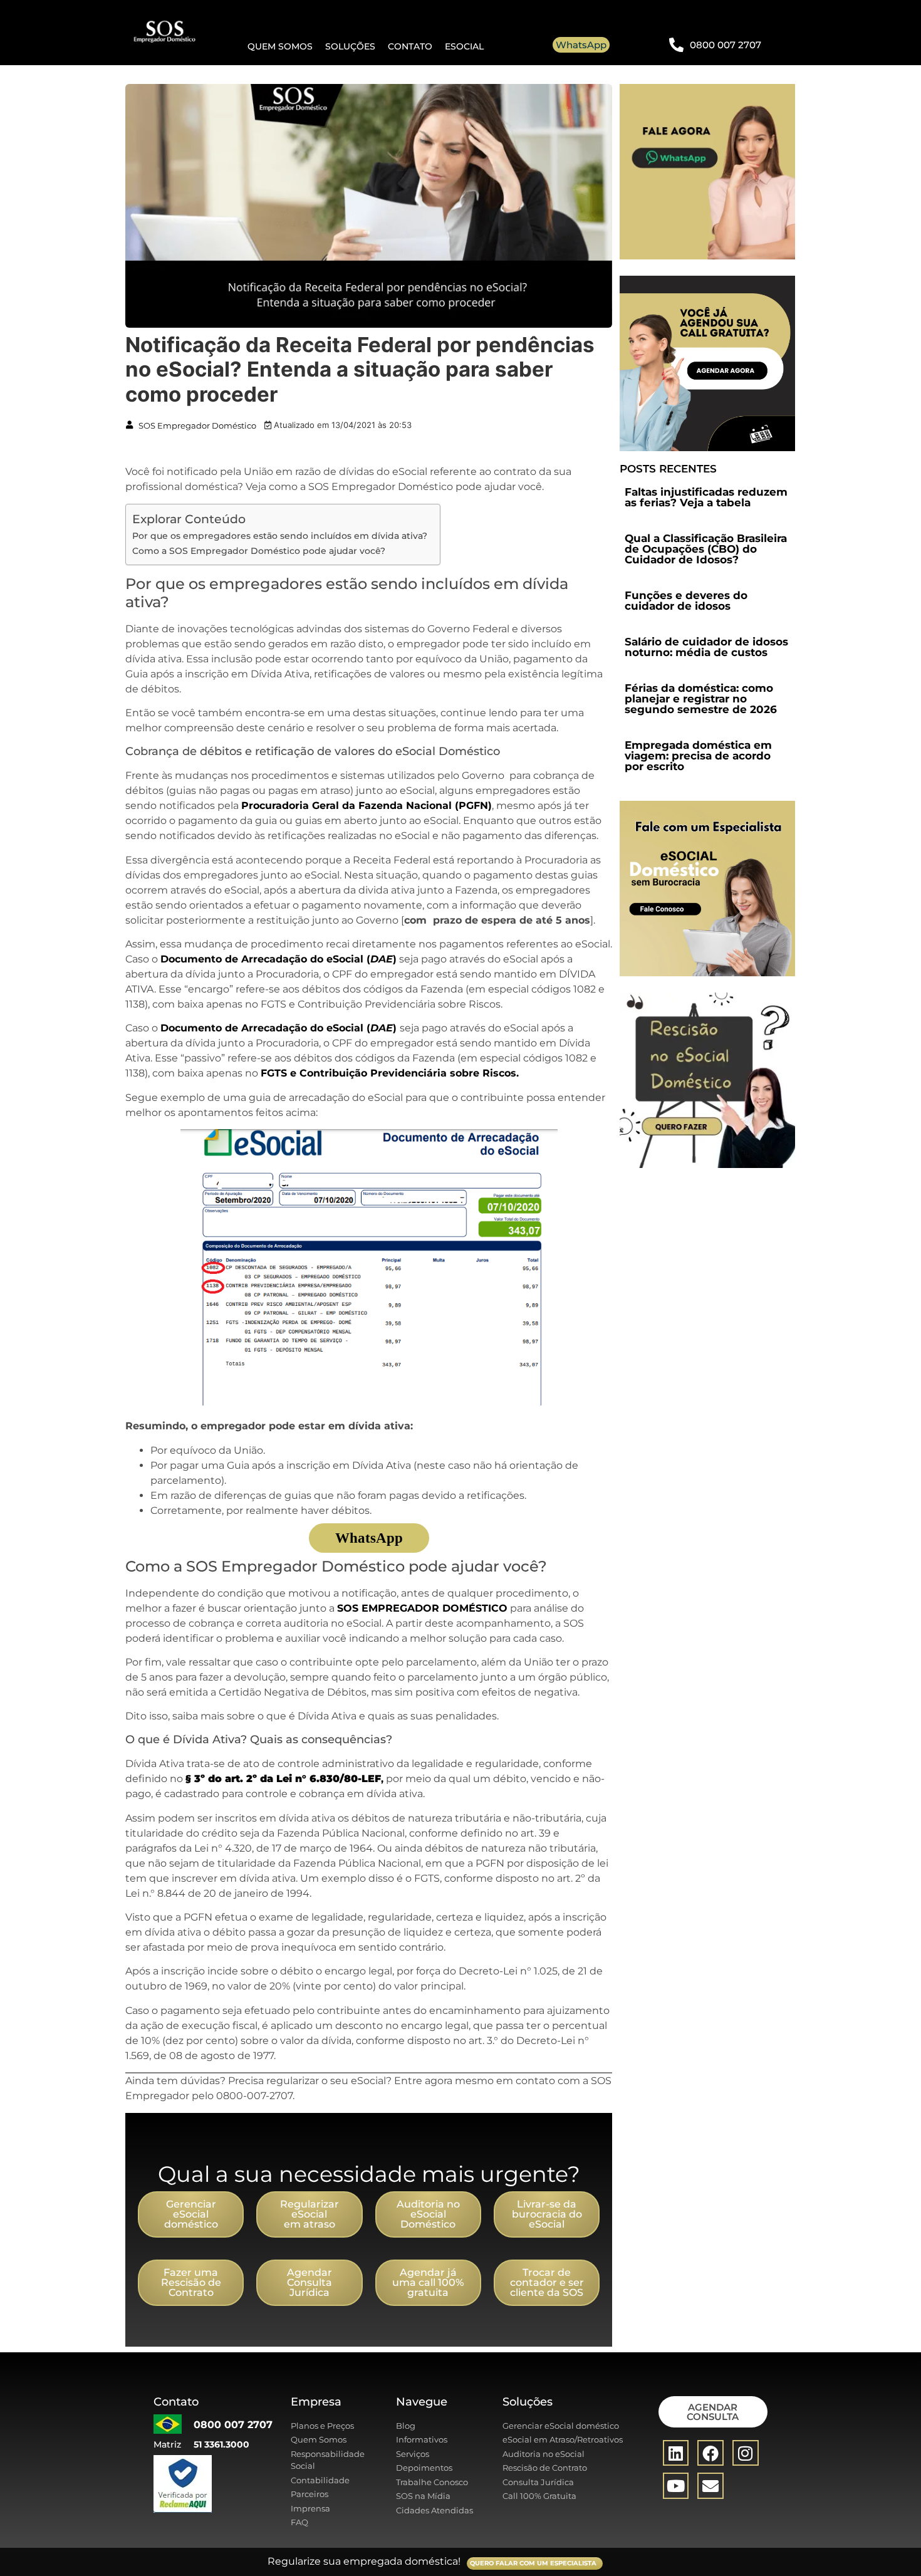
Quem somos (280, 46)
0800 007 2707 (726, 45)
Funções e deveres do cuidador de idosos (686, 601)
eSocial (464, 46)
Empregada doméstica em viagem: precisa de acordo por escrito (698, 756)
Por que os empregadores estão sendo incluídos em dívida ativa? (280, 536)
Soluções (350, 46)
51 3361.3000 (221, 2444)
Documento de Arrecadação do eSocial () (278, 959)
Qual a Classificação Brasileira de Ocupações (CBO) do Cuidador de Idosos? (706, 549)
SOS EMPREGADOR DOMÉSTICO (422, 1608)
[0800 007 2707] (676, 45)
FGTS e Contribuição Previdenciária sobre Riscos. (390, 1073)
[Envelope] (710, 2486)
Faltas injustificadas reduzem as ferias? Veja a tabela (706, 497)
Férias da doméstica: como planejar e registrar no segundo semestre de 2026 (701, 699)
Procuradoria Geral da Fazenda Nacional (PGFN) (367, 806)
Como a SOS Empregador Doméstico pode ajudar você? (259, 551)
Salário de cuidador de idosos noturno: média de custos (706, 647)
